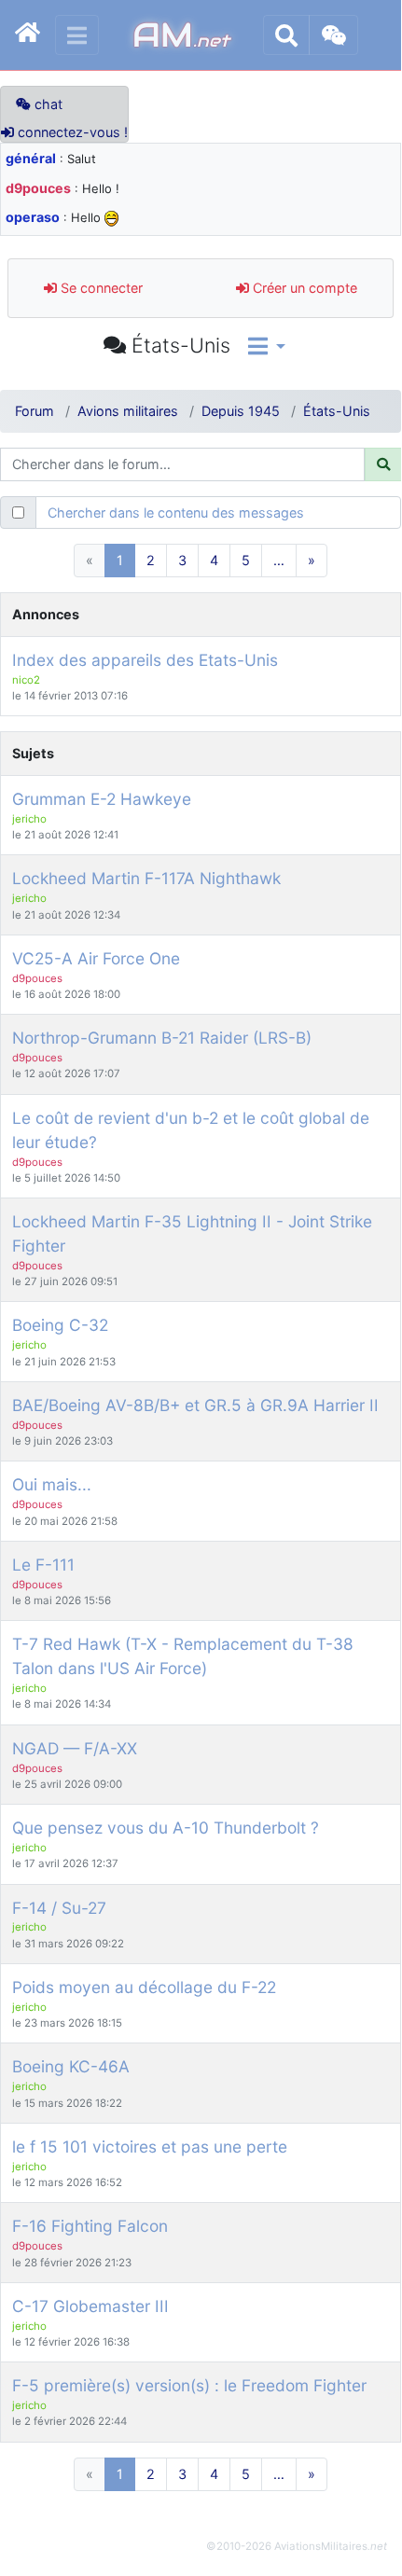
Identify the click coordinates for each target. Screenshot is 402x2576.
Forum (35, 411)
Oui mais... (52, 1484)
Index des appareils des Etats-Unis (145, 660)
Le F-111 (43, 1565)
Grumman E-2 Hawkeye (102, 799)
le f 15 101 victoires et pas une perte (150, 2147)
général (31, 158)
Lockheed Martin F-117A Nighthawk (146, 878)
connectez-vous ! (71, 132)
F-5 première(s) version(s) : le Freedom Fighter (189, 2385)
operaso (33, 217)
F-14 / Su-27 (59, 1908)
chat (47, 104)
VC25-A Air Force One (96, 958)
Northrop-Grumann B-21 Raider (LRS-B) (162, 1038)
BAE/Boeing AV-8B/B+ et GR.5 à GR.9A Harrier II (195, 1405)
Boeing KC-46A (71, 2066)
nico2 (26, 680)
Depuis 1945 (241, 411)
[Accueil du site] (28, 35)
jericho (29, 819)
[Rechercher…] (286, 35)
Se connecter (100, 288)
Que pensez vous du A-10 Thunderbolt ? (166, 1828)
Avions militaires (128, 411)
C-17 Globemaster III (90, 2306)
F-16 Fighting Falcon (90, 2226)
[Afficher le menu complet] (77, 35)
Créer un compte (303, 288)
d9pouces (38, 188)
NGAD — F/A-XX (75, 1748)
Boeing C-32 (60, 1325)
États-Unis (337, 411)
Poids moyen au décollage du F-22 (144, 1987)
